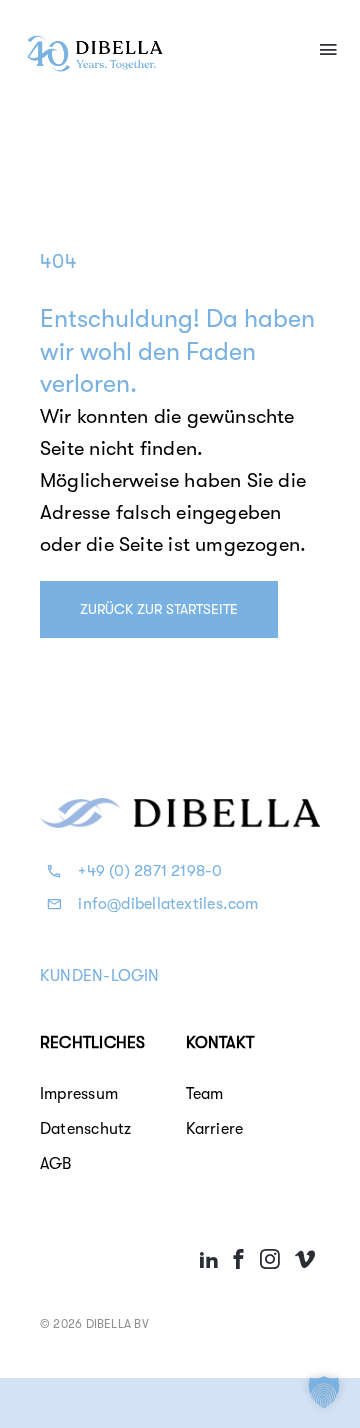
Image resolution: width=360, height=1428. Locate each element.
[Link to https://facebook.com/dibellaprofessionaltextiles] (239, 1259)
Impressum (79, 1094)
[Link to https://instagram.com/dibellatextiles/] (269, 1259)
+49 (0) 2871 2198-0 (150, 871)
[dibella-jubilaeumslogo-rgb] (95, 41)
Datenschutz (85, 1129)
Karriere (215, 1129)
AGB (56, 1164)
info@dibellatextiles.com (168, 904)
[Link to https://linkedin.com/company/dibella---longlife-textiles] (209, 1259)
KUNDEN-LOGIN (100, 976)
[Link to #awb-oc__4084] (328, 49)
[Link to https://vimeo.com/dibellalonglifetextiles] (305, 1259)
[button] (324, 1392)
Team (205, 1094)
